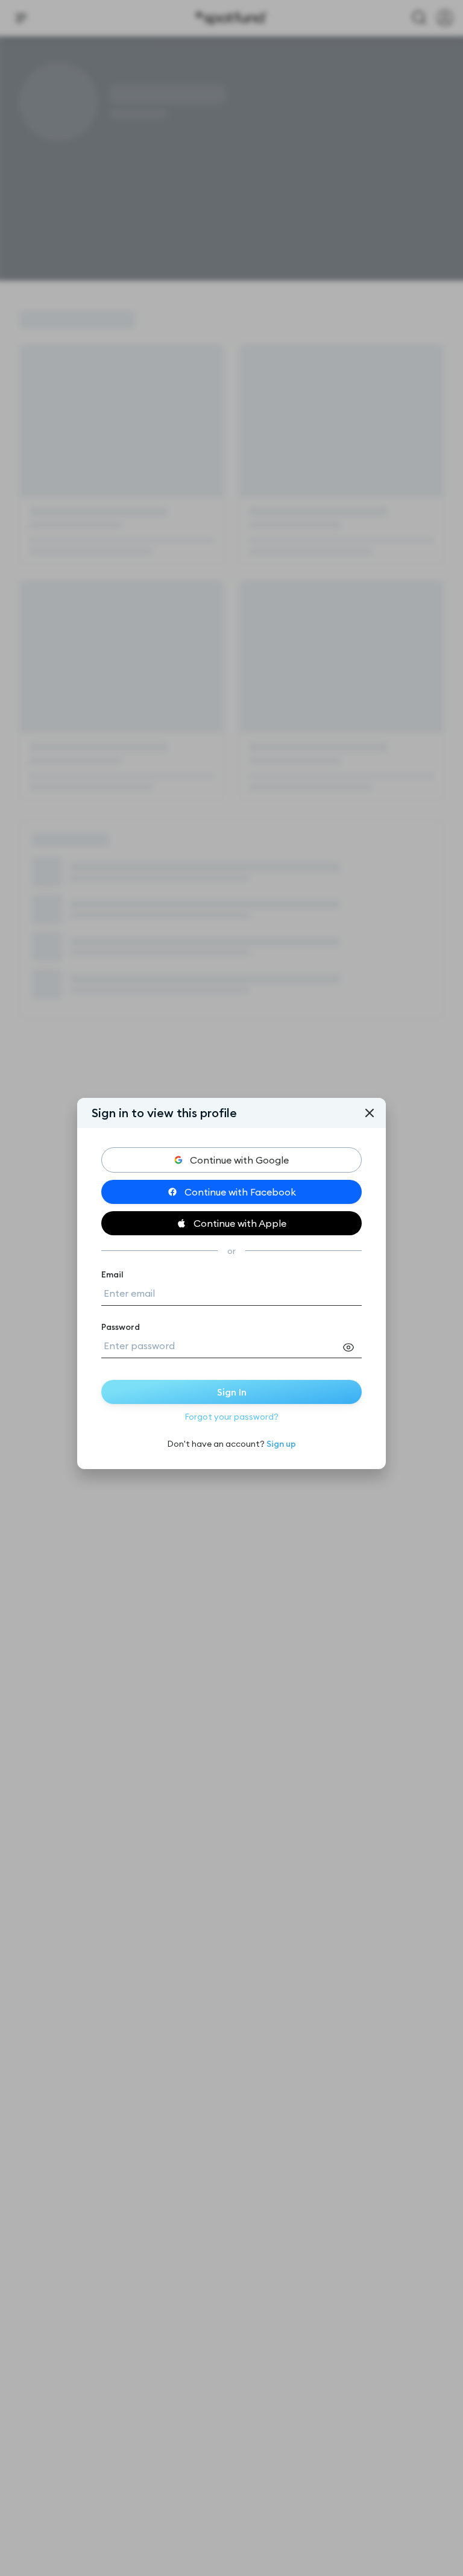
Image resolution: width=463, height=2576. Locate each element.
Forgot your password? (231, 1417)
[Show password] (352, 1347)
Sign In (232, 1392)
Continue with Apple (240, 1223)
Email (112, 1274)
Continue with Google (239, 1160)
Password (121, 1327)
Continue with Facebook (240, 1192)
